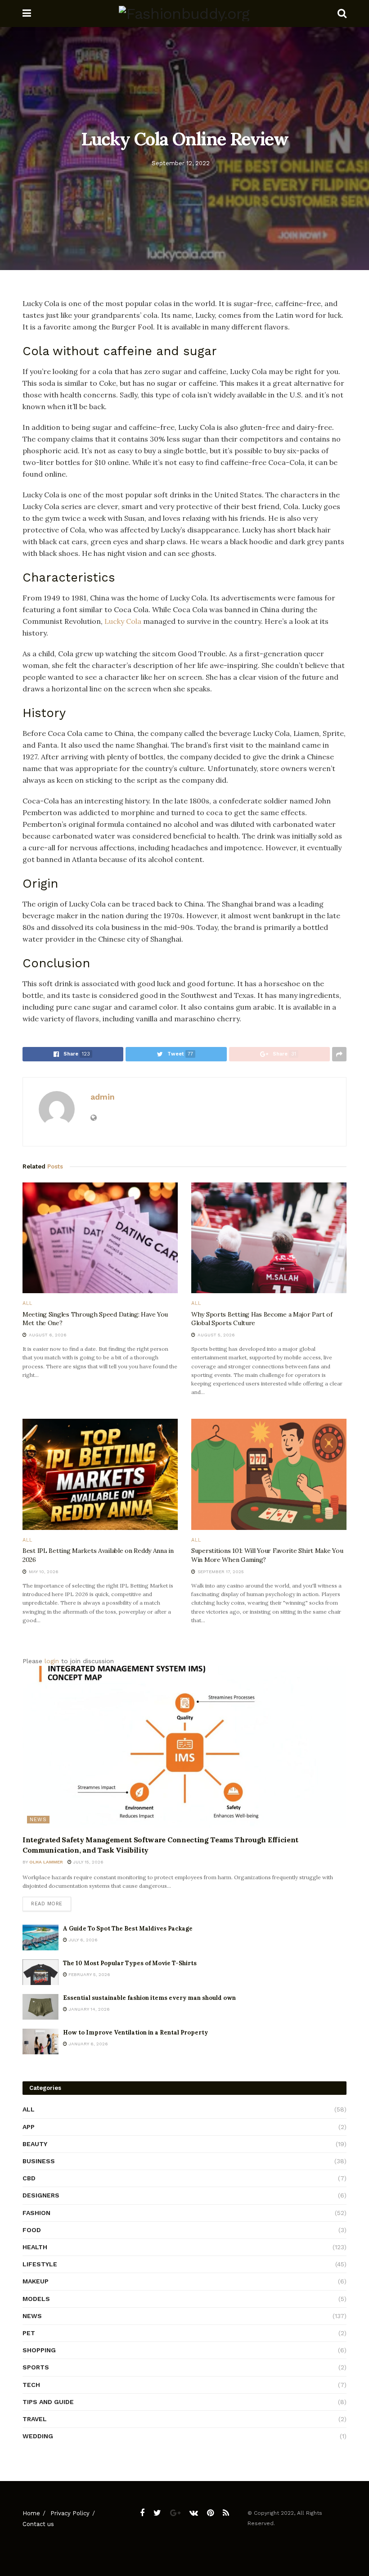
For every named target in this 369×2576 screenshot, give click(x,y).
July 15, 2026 (88, 1862)
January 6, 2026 (88, 2044)
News (38, 1820)
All (27, 1303)
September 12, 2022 (181, 163)
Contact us (38, 2524)
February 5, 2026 (89, 1974)
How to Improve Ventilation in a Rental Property (135, 2032)
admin (103, 1097)
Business (39, 2161)
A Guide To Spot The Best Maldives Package (128, 1929)
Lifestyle (40, 2264)
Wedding (38, 2436)
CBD (29, 2178)
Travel (35, 2419)
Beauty (35, 2144)
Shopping (39, 2350)
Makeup (36, 2281)
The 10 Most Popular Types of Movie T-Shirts (130, 1963)
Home (31, 2513)
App (29, 2127)
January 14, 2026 (88, 2009)
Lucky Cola (123, 621)
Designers (41, 2195)
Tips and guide (48, 2402)
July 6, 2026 (82, 1940)
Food (32, 2230)
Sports (36, 2367)
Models (36, 2299)
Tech (31, 2385)
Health (35, 2247)
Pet (29, 2333)
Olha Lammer (46, 1862)
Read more (47, 1904)
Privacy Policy (70, 2513)
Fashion (36, 2213)
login (52, 1661)
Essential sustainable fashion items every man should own (149, 1998)
